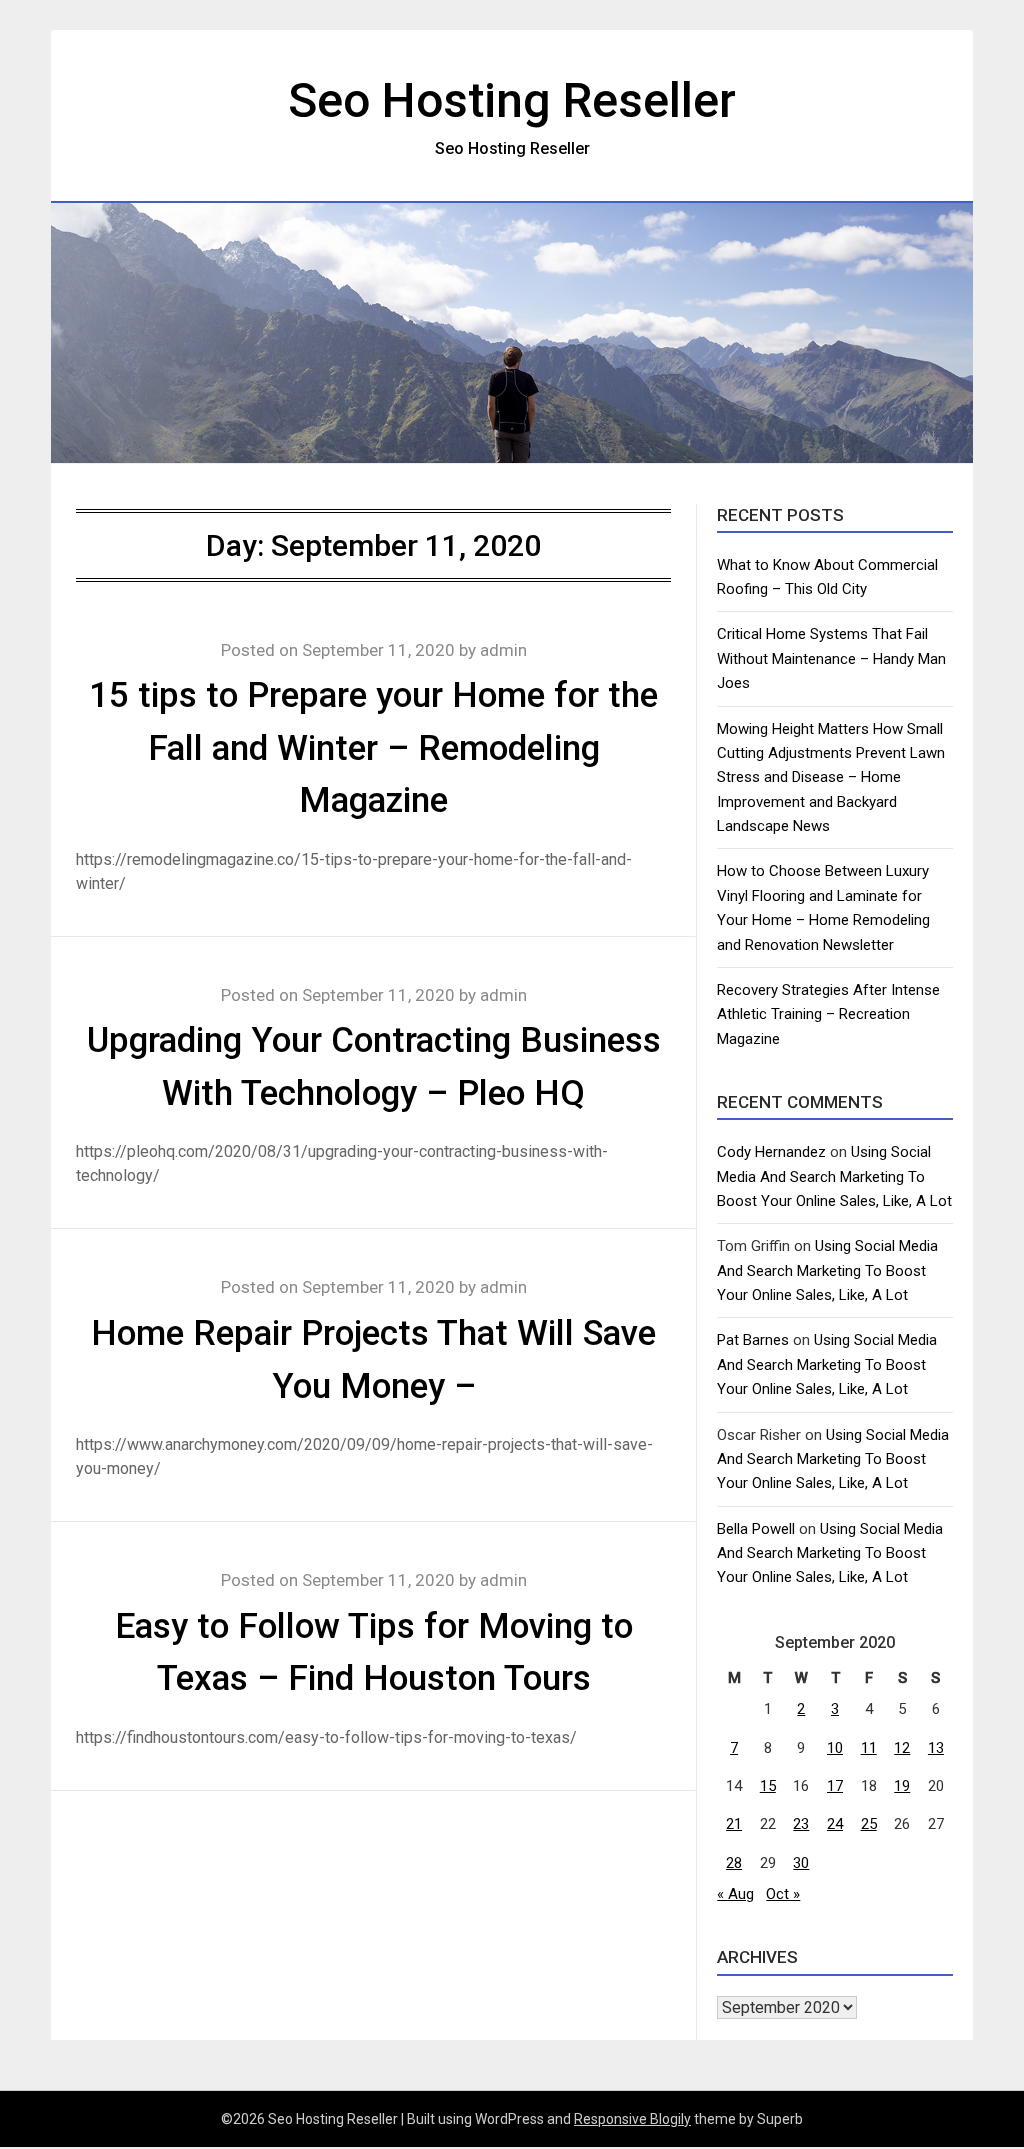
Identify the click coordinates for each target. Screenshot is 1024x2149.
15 (768, 1786)
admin (503, 650)
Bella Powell (756, 1529)
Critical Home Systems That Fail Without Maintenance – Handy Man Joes (831, 658)
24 (835, 1824)
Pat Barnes (753, 1340)
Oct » (783, 1894)
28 (734, 1863)
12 (902, 1748)
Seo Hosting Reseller (512, 100)
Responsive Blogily (632, 2119)
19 (902, 1786)
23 (801, 1824)
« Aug (735, 1894)
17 (835, 1786)
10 (835, 1748)
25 (869, 1824)
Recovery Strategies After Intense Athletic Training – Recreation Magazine (828, 1014)
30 (801, 1863)
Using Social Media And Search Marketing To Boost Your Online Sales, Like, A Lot (834, 1176)
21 (734, 1824)
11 (869, 1748)
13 (936, 1748)
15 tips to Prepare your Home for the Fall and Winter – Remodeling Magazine (373, 748)
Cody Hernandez (771, 1152)
